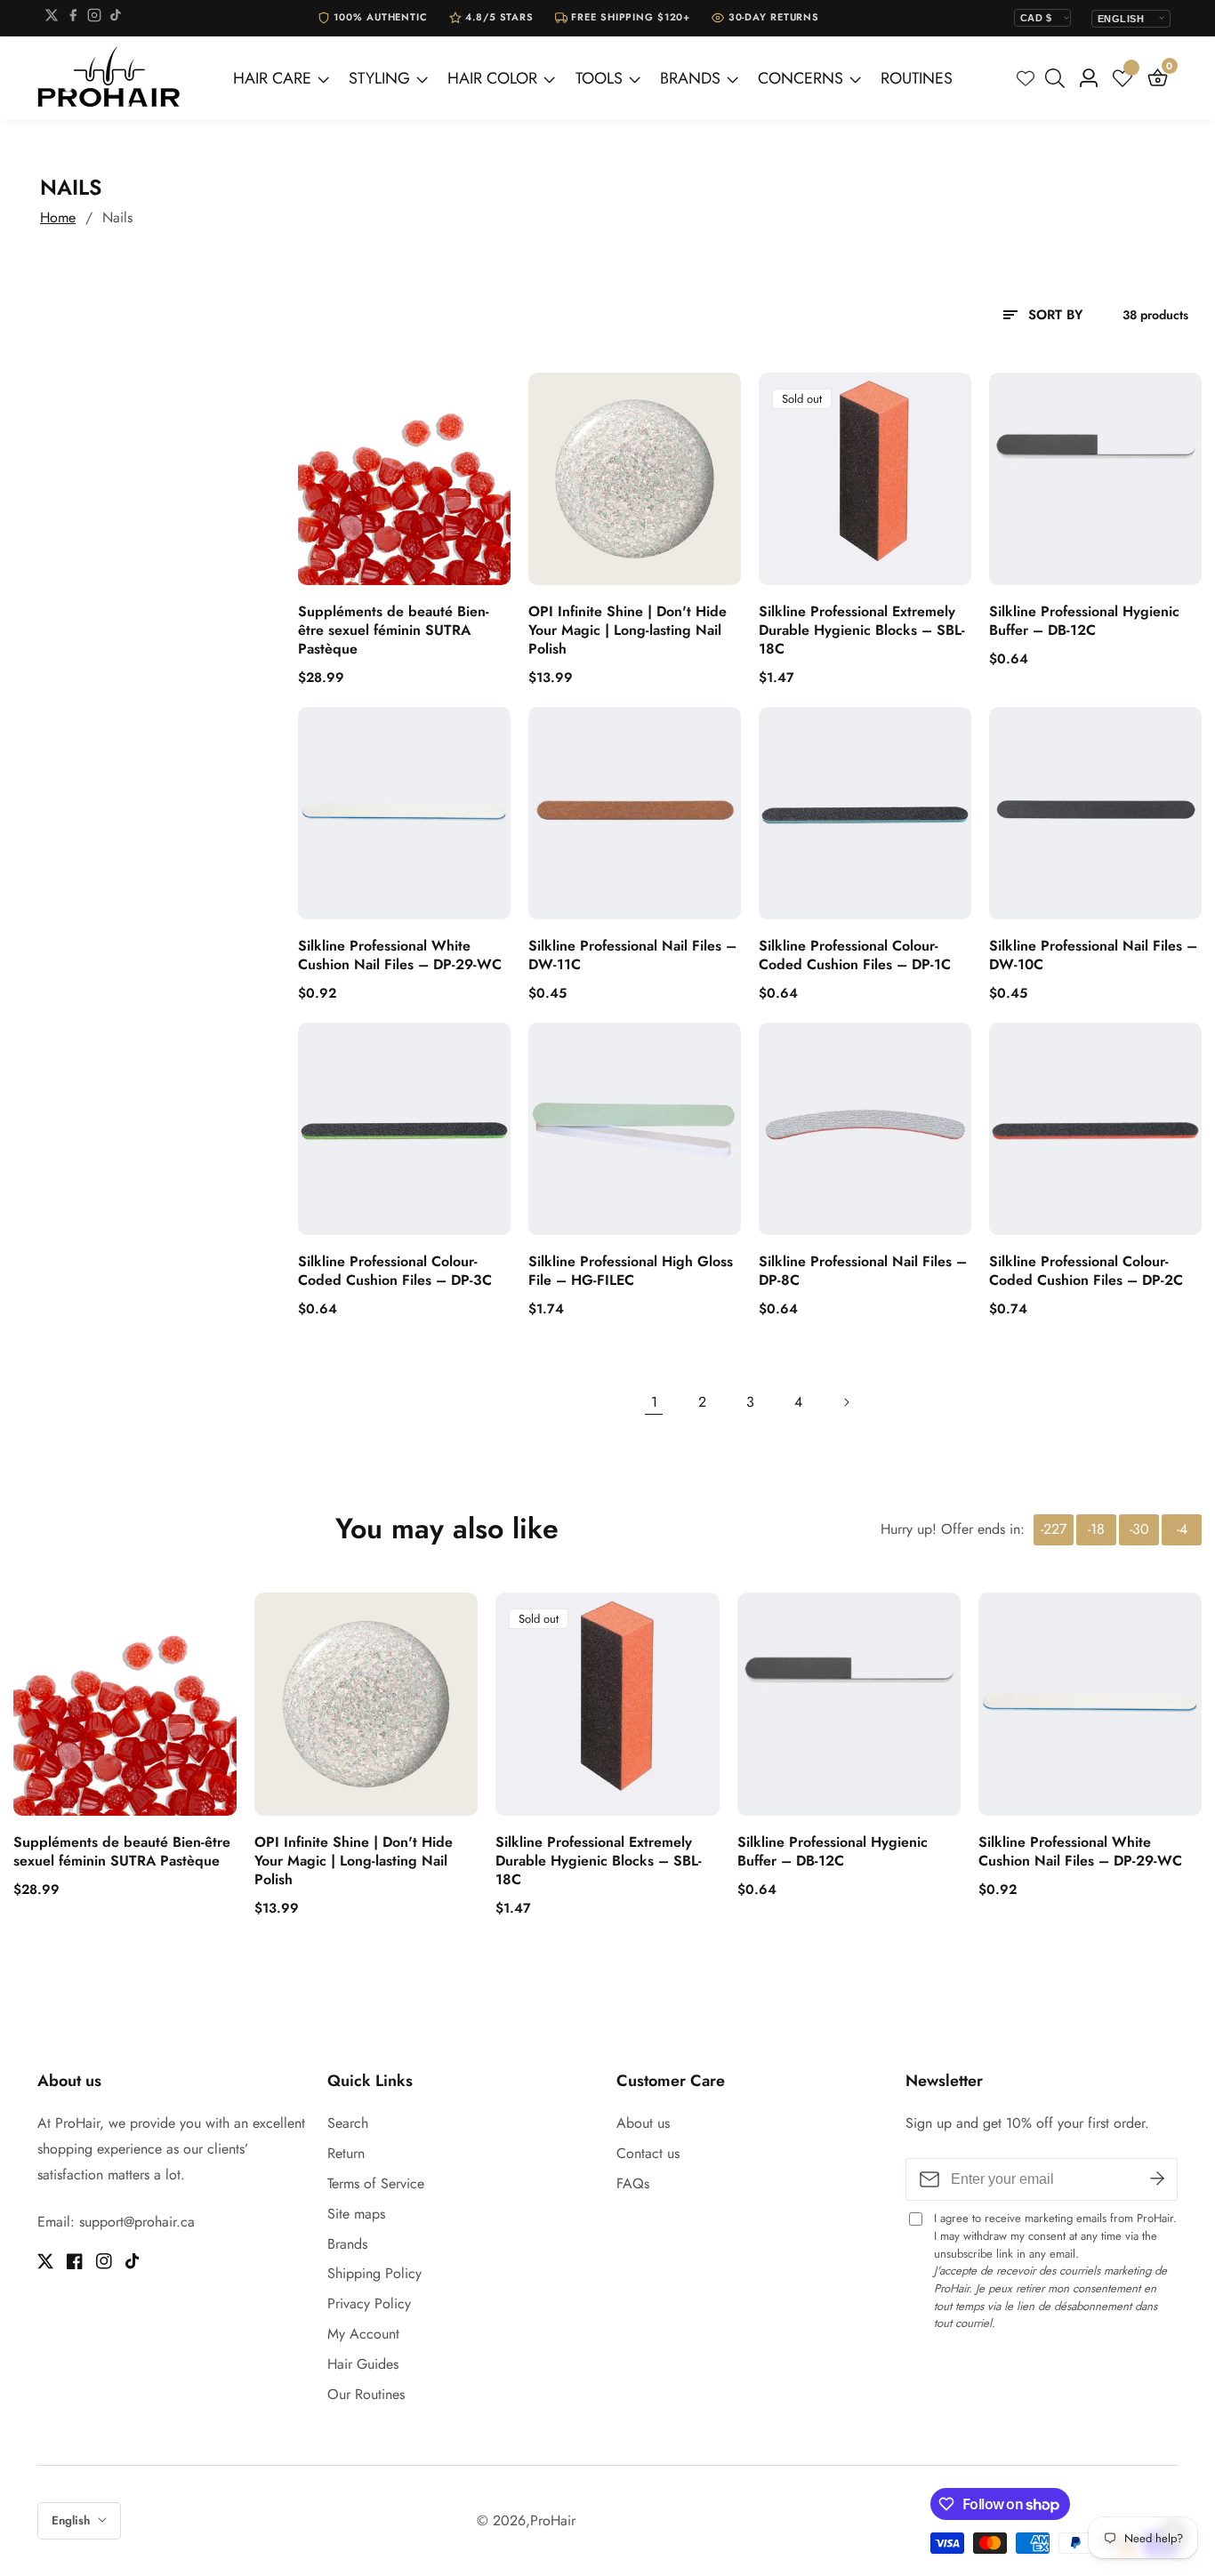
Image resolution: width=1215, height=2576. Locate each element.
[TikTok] (116, 18)
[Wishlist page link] (1026, 78)
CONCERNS (801, 78)
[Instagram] (94, 18)
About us (643, 2123)
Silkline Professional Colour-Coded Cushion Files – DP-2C (1086, 1272)
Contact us (648, 2153)
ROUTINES (917, 78)
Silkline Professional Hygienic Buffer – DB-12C (1084, 622)
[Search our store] (1058, 78)
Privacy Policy (369, 2303)
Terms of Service (376, 2183)
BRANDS (690, 78)
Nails (117, 217)
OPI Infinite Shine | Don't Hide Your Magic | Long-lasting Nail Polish (628, 630)
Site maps (356, 2214)
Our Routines (366, 2394)
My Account (363, 2334)
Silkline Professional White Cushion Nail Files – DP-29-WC (400, 956)
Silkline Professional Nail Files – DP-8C (863, 1272)
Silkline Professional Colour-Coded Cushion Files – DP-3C (395, 1272)
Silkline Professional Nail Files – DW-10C (1093, 956)
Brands (347, 2244)
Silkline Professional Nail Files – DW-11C (632, 956)
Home (58, 217)
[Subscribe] (1157, 2179)
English (72, 2520)
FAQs (633, 2183)
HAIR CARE (272, 78)
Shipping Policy (374, 2273)
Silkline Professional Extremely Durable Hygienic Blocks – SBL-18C (862, 630)
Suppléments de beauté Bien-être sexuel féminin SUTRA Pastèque (394, 630)
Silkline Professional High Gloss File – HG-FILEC (631, 1272)
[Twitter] (52, 18)
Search (348, 2123)
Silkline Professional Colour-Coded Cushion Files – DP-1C (855, 956)
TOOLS (599, 78)
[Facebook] (73, 18)
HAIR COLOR (492, 78)
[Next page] (846, 1402)
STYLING (379, 78)
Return (346, 2153)
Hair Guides (363, 2364)
